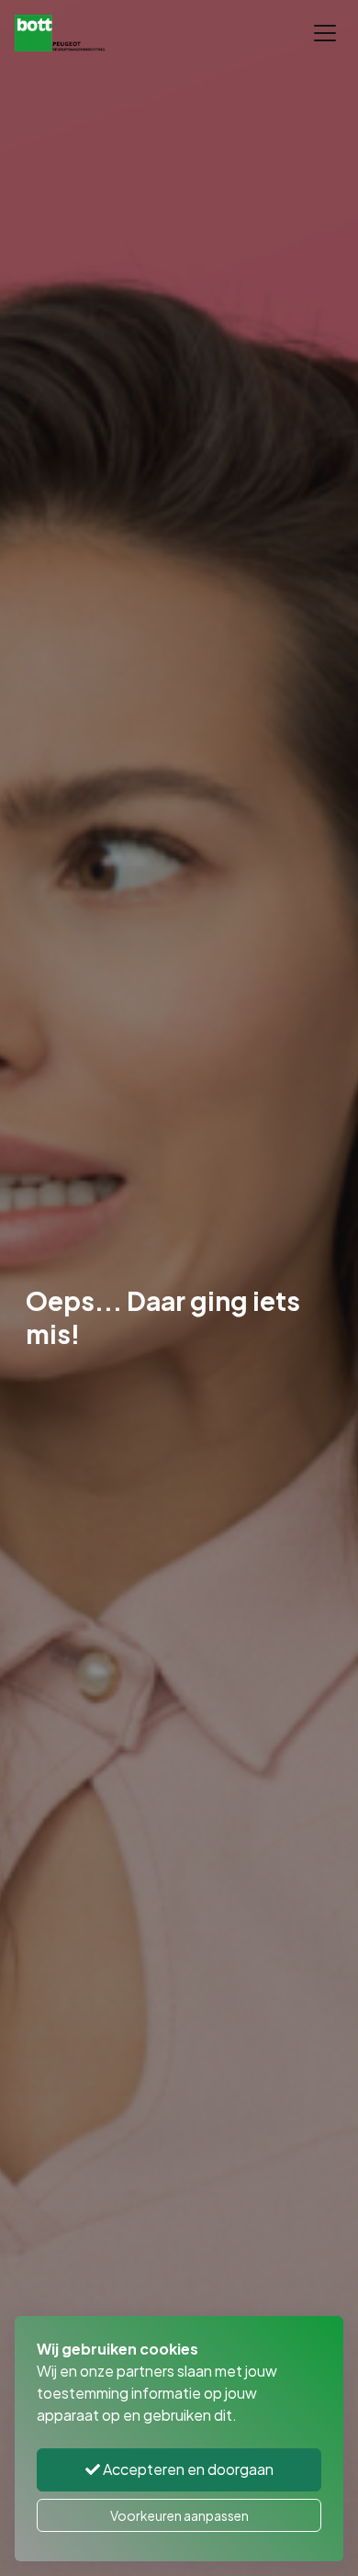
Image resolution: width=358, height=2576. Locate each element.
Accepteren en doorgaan (187, 2469)
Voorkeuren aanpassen (179, 2515)
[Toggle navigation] (325, 33)
